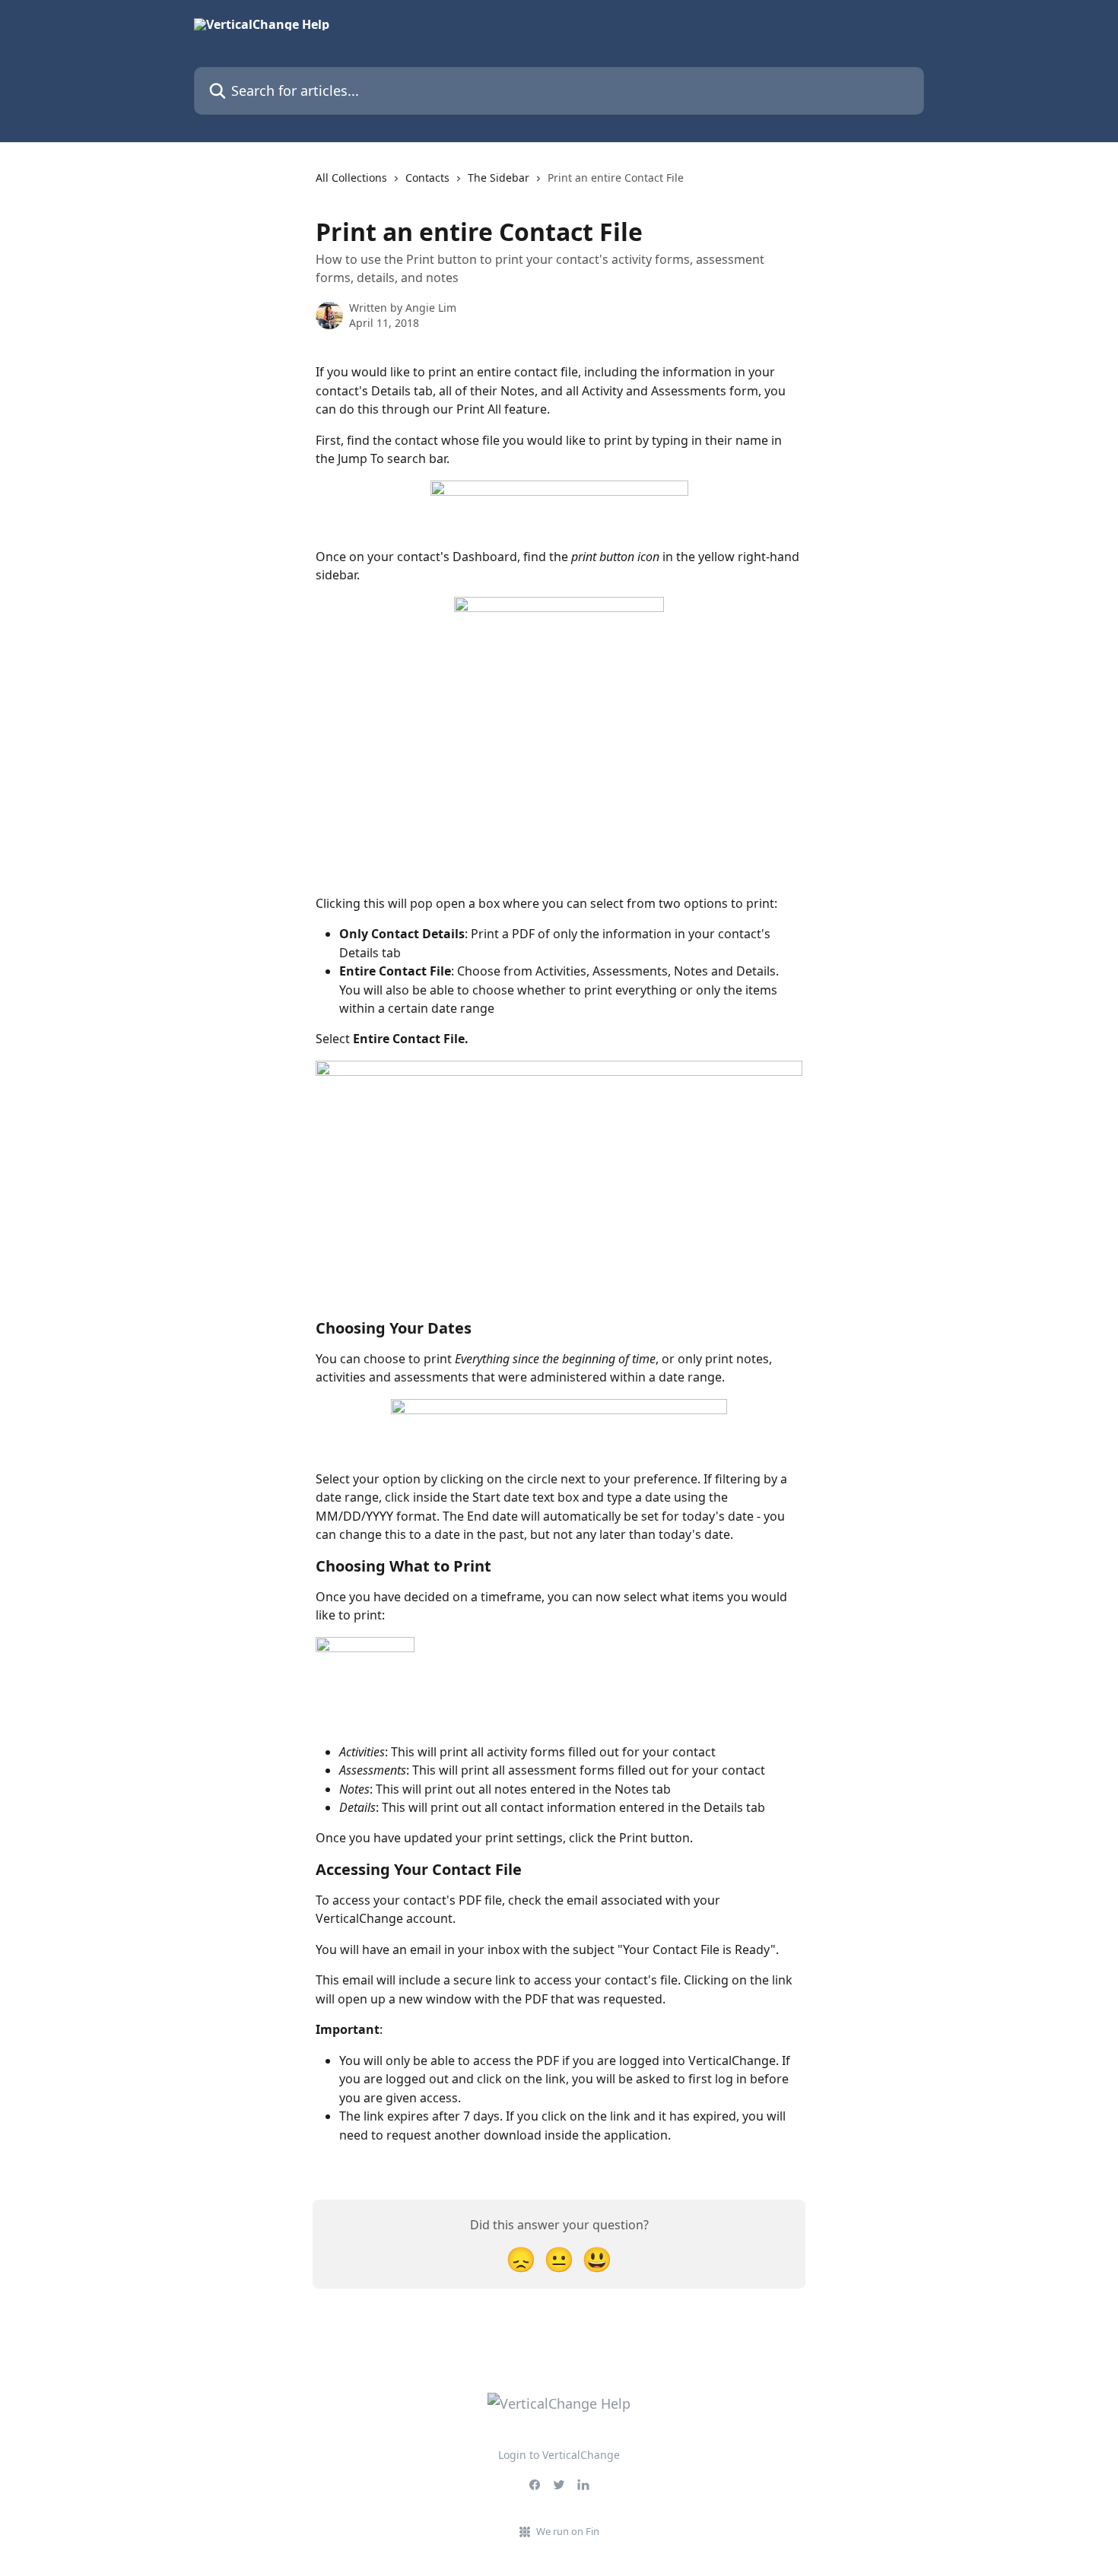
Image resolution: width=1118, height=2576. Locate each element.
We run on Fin (568, 2531)
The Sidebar (499, 178)
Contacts (427, 178)
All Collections (351, 178)
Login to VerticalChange (559, 2455)
